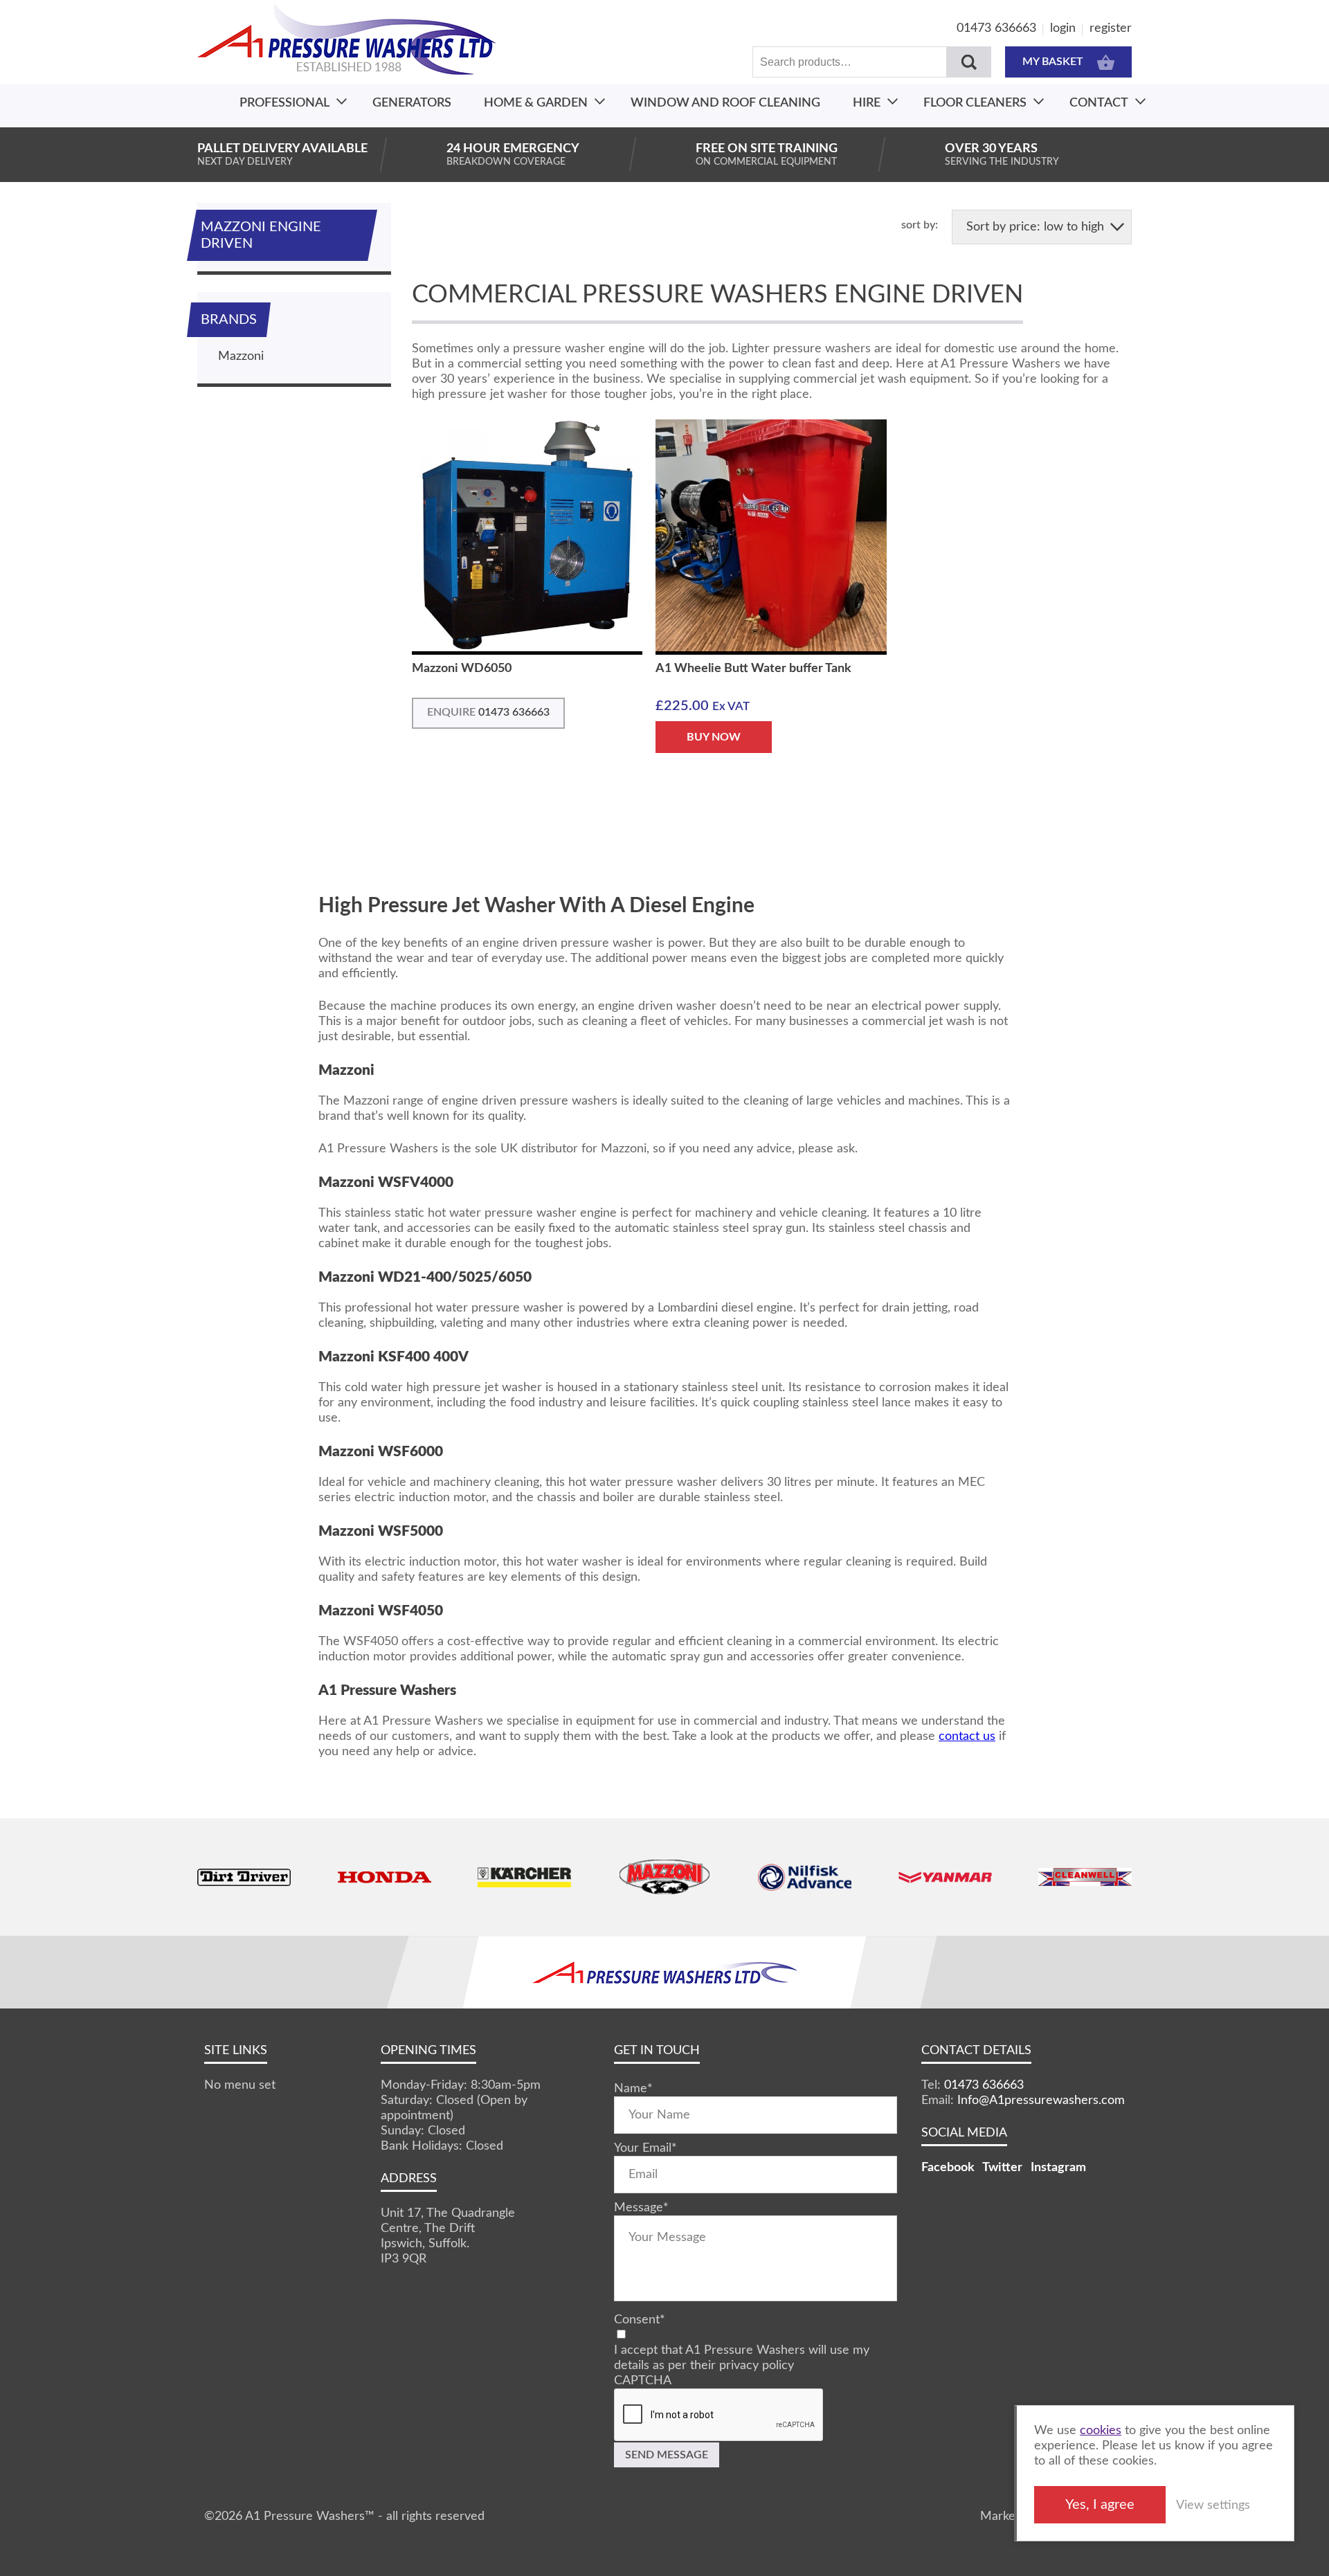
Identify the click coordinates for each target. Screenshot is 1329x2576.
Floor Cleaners (975, 103)
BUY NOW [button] (714, 737)
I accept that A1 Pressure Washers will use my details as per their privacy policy (742, 2358)
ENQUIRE (488, 712)
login (1063, 28)
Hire (867, 103)
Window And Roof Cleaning (725, 103)
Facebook (948, 2168)
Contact (1099, 103)
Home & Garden (536, 103)
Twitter (1002, 2168)
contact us (967, 1736)
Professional (284, 103)
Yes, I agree (1100, 2505)
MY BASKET (1053, 62)
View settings (1213, 2505)
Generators (412, 103)
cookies (1101, 2431)
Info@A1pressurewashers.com (1041, 2101)
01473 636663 (996, 28)
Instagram (1058, 2168)
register (1111, 28)
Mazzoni (241, 356)
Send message (667, 2455)
